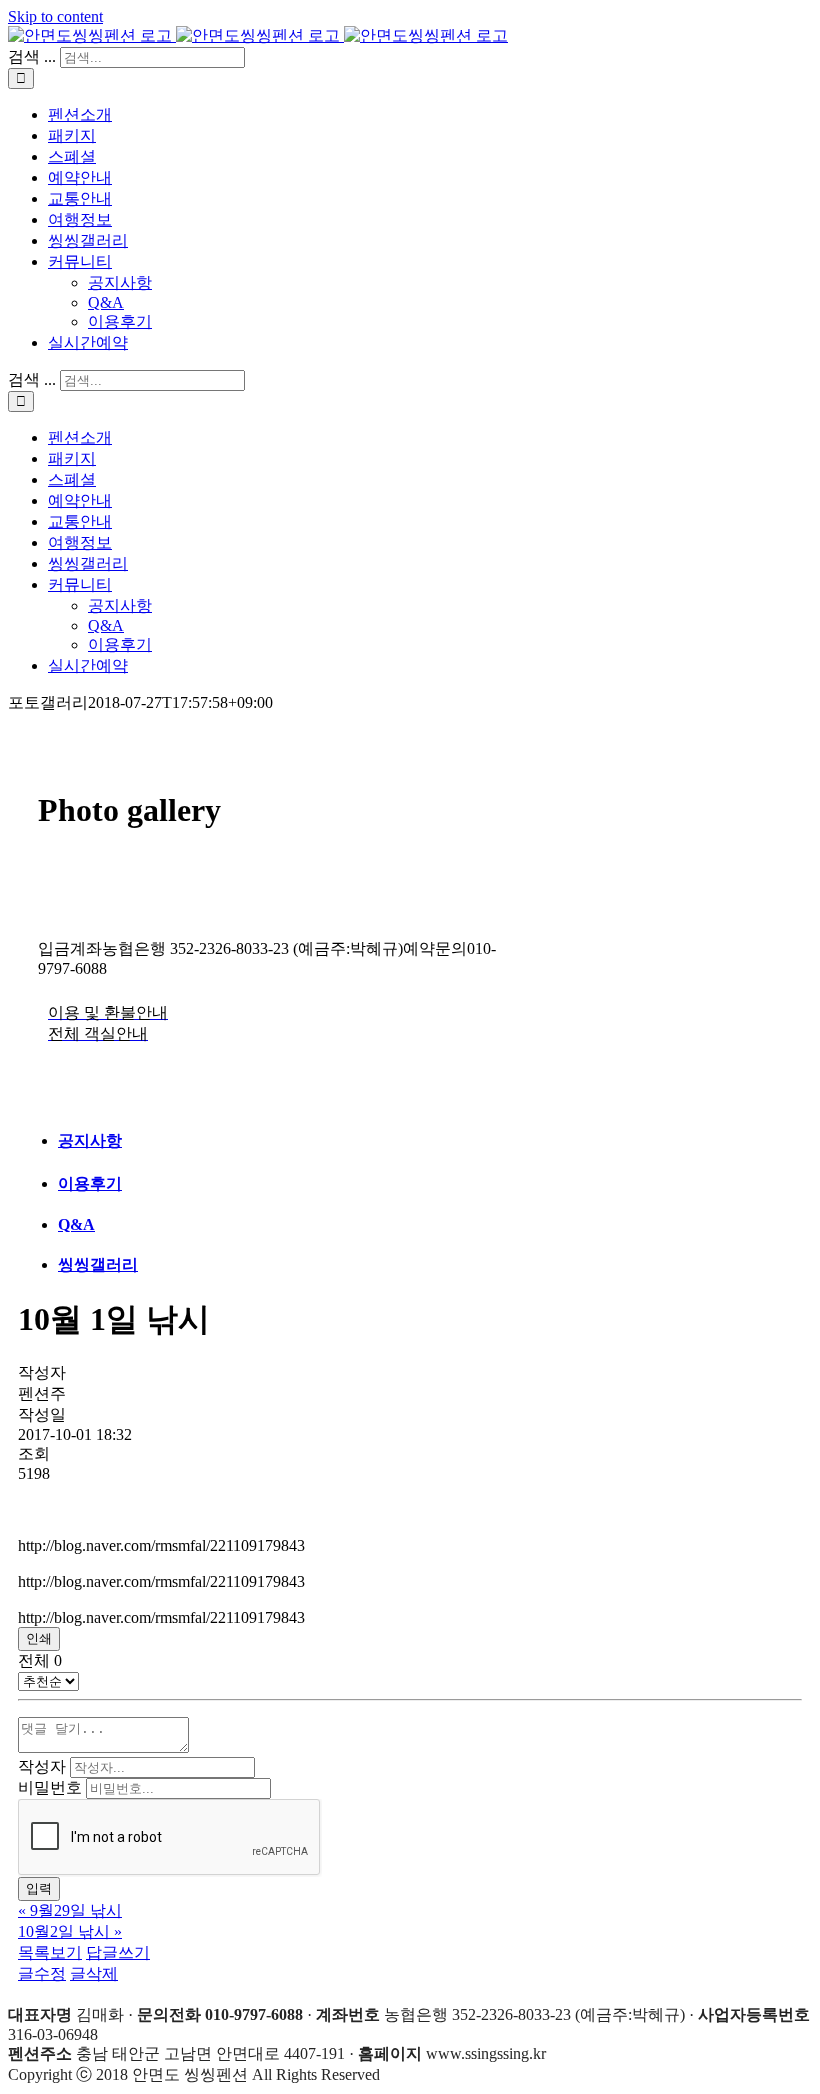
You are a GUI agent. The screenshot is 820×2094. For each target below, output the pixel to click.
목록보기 (50, 1952)
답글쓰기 (118, 1952)
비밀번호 (50, 1787)
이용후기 (90, 1183)
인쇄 (39, 1638)
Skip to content (55, 16)
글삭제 (94, 1973)
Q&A (76, 1224)
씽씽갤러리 (98, 1264)
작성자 (42, 1766)
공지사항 (90, 1140)
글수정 (42, 1973)
